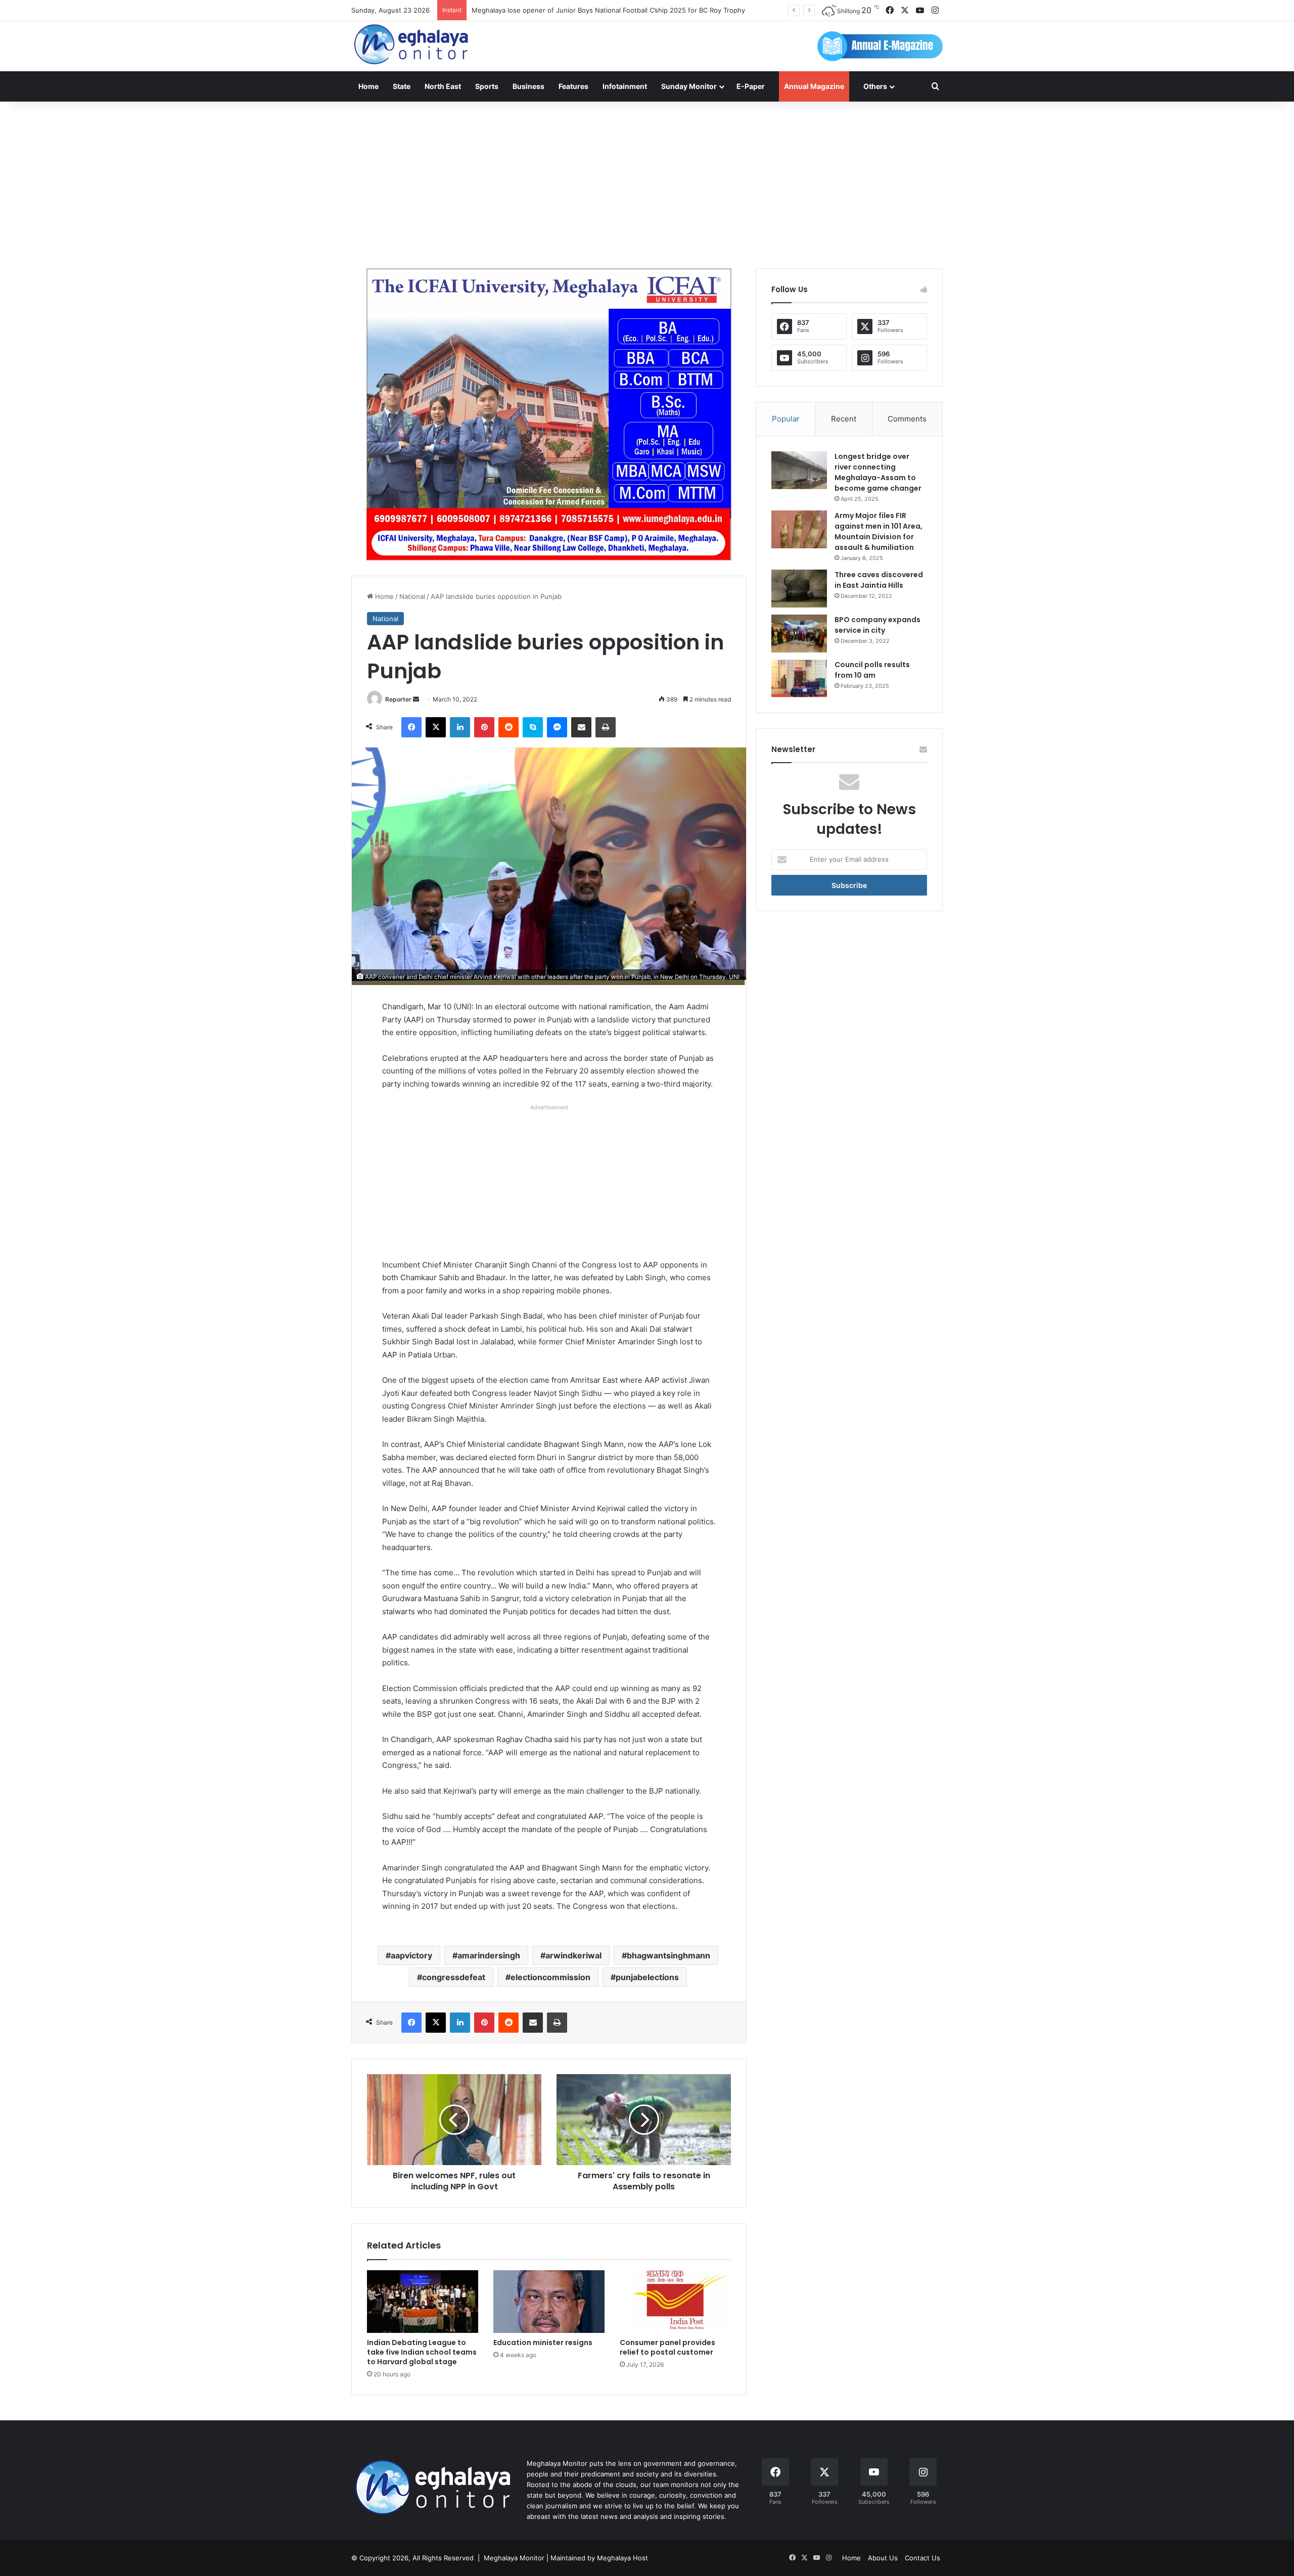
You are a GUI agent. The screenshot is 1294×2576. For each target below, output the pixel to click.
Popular (786, 419)
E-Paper (751, 86)
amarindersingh (489, 1955)
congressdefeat (454, 1977)
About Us (883, 2558)
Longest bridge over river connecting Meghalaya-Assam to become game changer (878, 472)
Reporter (398, 699)
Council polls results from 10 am (872, 670)
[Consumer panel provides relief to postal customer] (675, 2302)
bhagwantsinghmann (668, 1955)
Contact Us (922, 2558)
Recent (844, 419)
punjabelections (647, 1977)
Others (875, 86)
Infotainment (625, 86)
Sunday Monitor (689, 86)
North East (443, 86)
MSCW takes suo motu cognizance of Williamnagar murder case (572, 10)
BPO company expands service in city (877, 625)
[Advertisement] (647, 182)
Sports (487, 86)
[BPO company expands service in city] (799, 634)
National (412, 596)
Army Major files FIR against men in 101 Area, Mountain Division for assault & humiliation (879, 531)
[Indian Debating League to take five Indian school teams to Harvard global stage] (423, 2302)
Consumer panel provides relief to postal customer (667, 2347)
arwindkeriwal (573, 1955)
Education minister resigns (543, 2343)
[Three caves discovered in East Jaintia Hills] (799, 589)
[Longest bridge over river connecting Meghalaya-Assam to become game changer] (799, 470)
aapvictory (411, 1955)
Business (528, 86)
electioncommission (550, 1977)
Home (368, 86)
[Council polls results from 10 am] (799, 678)
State (402, 86)
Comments (907, 419)
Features (573, 86)
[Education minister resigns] (549, 2302)
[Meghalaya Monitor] (412, 45)
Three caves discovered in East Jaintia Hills (879, 580)
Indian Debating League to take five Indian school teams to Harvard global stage (422, 2352)
